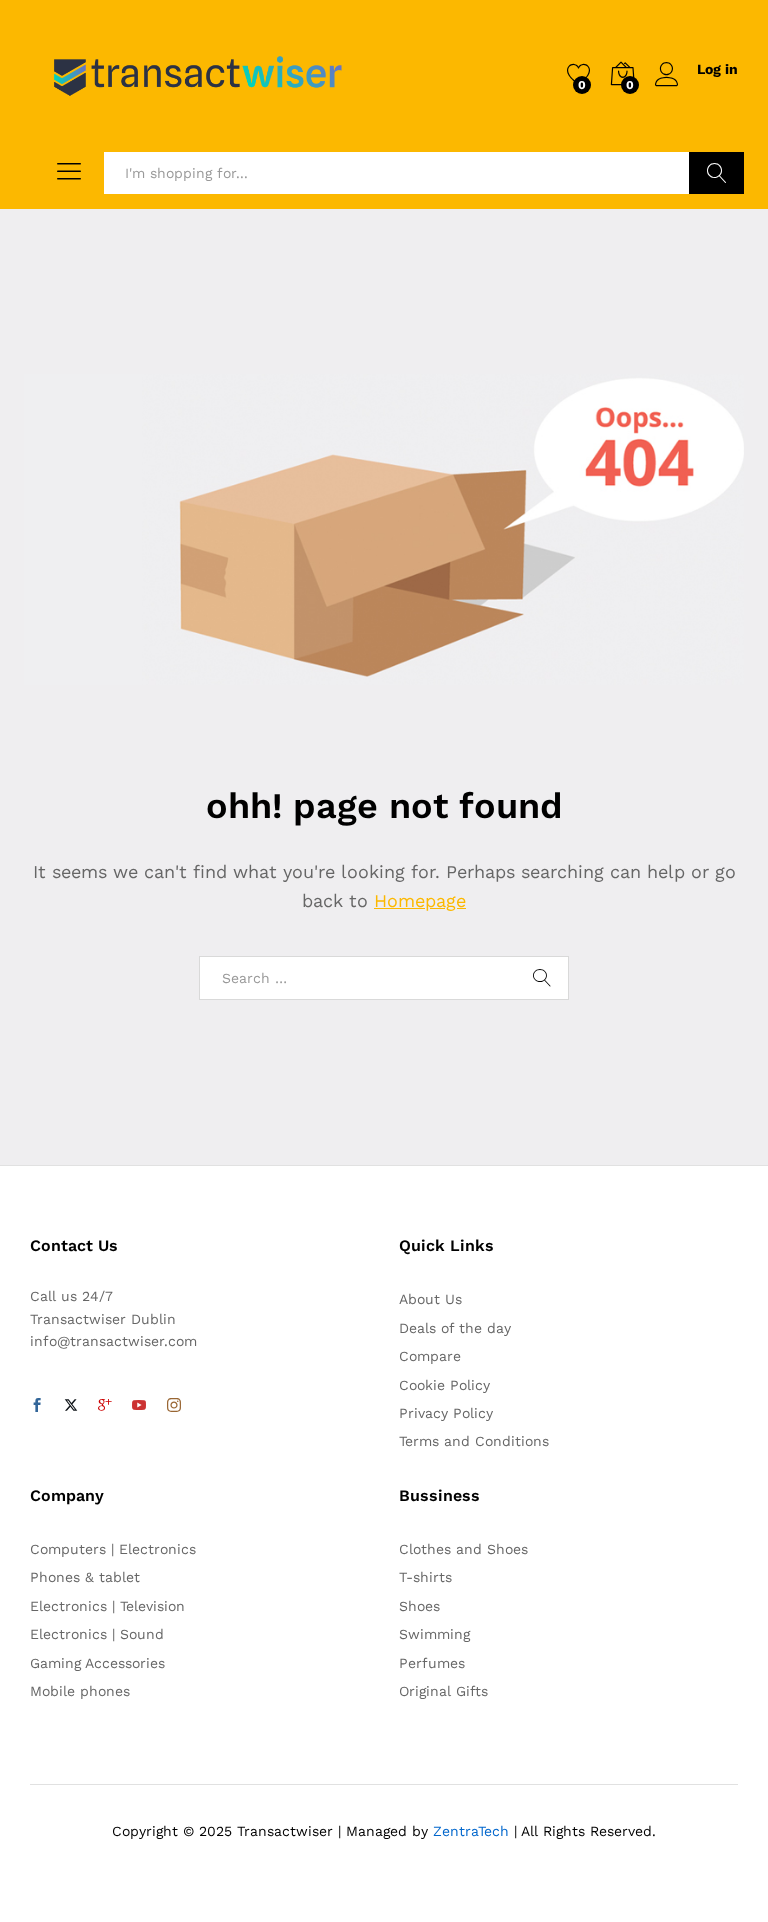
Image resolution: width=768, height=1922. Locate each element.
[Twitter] (71, 1406)
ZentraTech (471, 1831)
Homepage (420, 900)
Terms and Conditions (474, 1441)
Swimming (434, 1634)
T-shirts (425, 1577)
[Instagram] (174, 1406)
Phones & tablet (85, 1577)
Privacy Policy (446, 1413)
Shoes (419, 1606)
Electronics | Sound (97, 1634)
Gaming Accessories (97, 1663)
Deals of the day (455, 1328)
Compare (430, 1356)
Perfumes (432, 1663)
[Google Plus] (105, 1406)
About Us (430, 1299)
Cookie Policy (444, 1385)
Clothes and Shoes (463, 1549)
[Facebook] (37, 1406)
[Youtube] (139, 1406)
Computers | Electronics (113, 1549)
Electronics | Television (107, 1606)
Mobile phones (80, 1691)
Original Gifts (443, 1691)
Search (716, 173)
